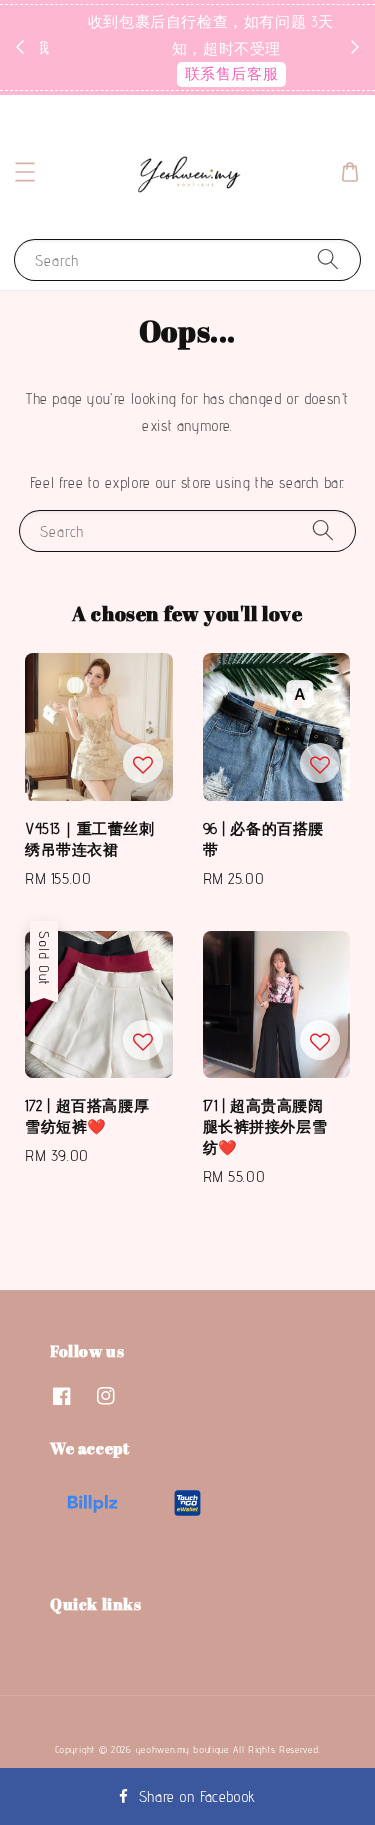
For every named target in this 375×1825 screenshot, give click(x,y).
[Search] (328, 259)
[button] (25, 172)
